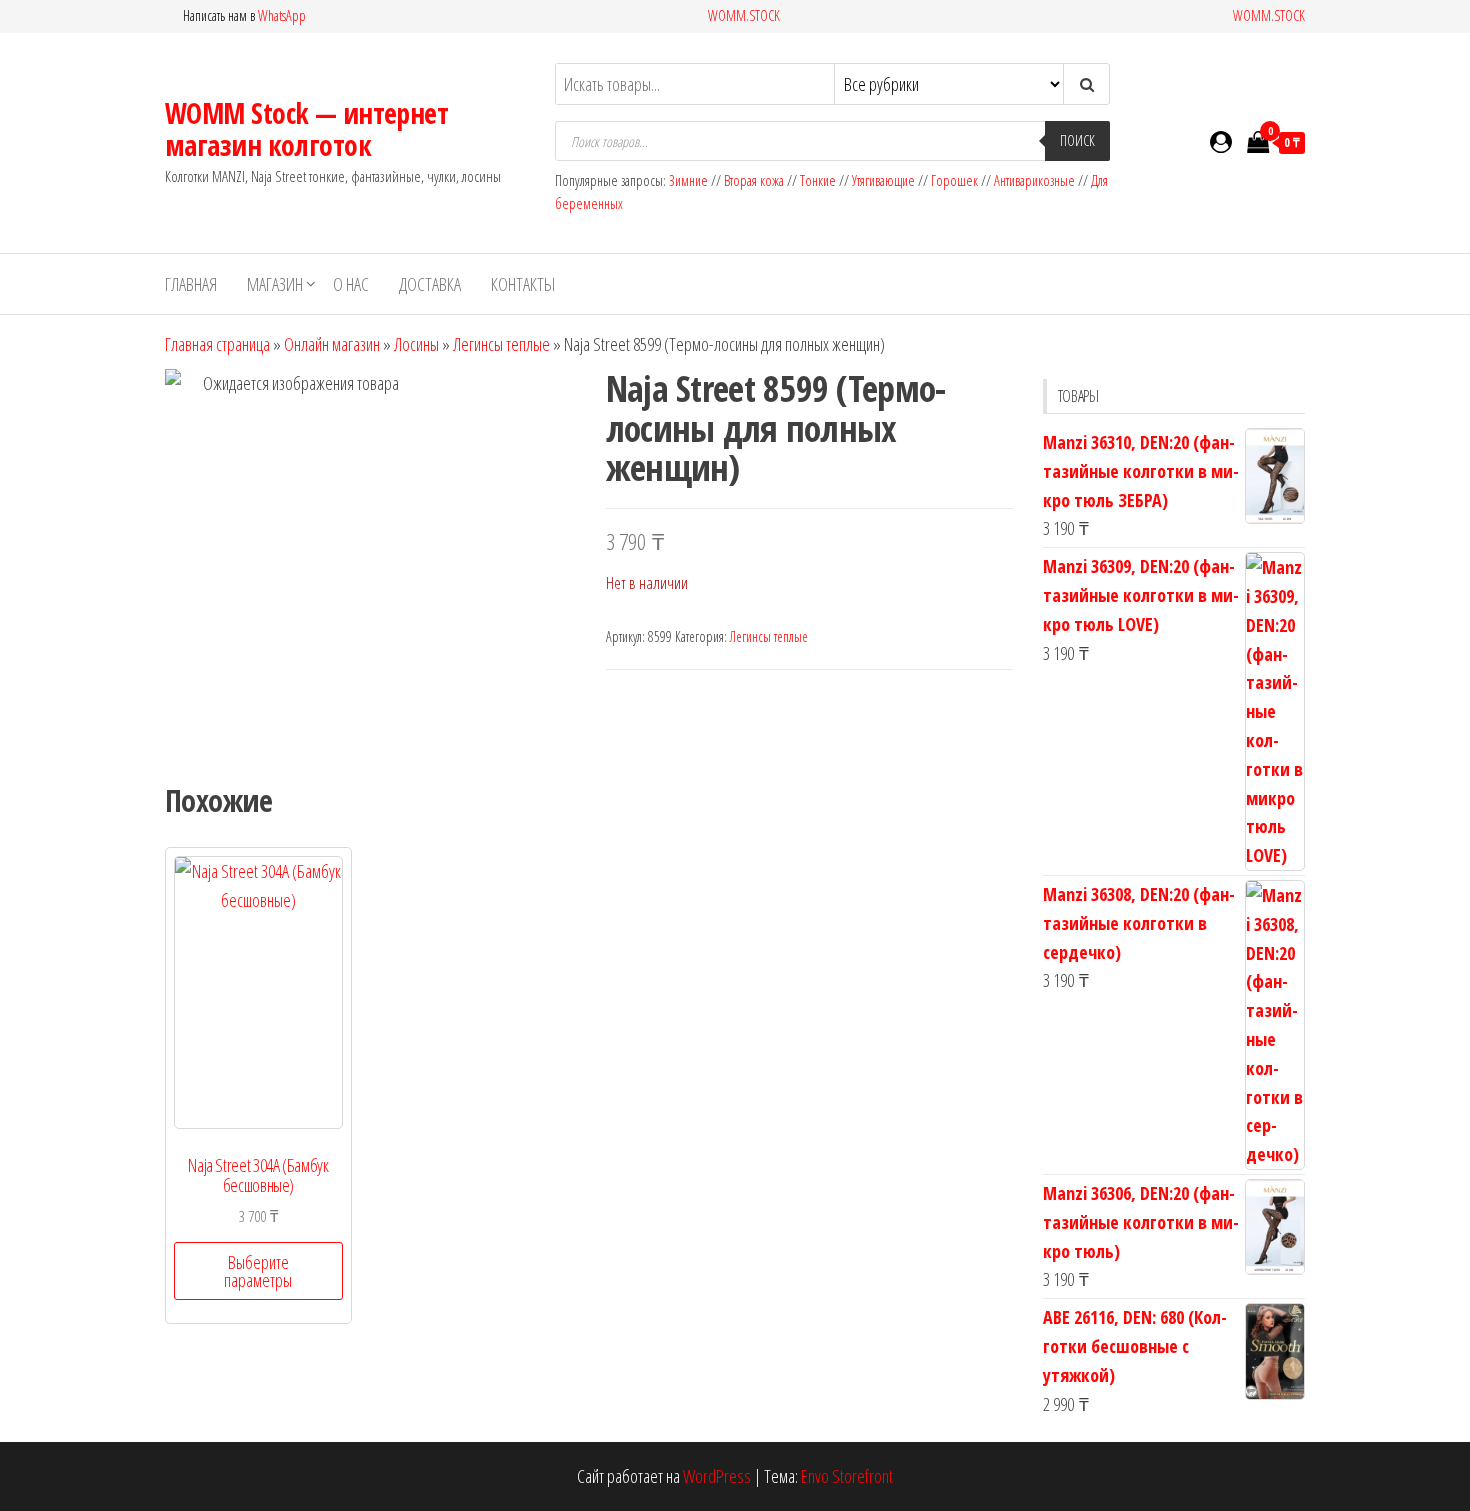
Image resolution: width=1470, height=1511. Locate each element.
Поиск (1077, 140)
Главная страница (217, 344)
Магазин (275, 284)
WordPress (717, 1476)
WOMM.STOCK (744, 15)
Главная (191, 284)
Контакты (523, 284)
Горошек (954, 180)
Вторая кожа (754, 180)
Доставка (430, 284)
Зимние (690, 180)
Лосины (416, 344)
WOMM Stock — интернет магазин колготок (306, 129)
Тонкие (818, 180)
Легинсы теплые (501, 344)
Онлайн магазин (332, 344)
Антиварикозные (1034, 180)
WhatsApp (282, 15)
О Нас (351, 284)
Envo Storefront (847, 1476)
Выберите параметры (258, 1271)
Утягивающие (883, 180)
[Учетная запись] (1221, 141)
